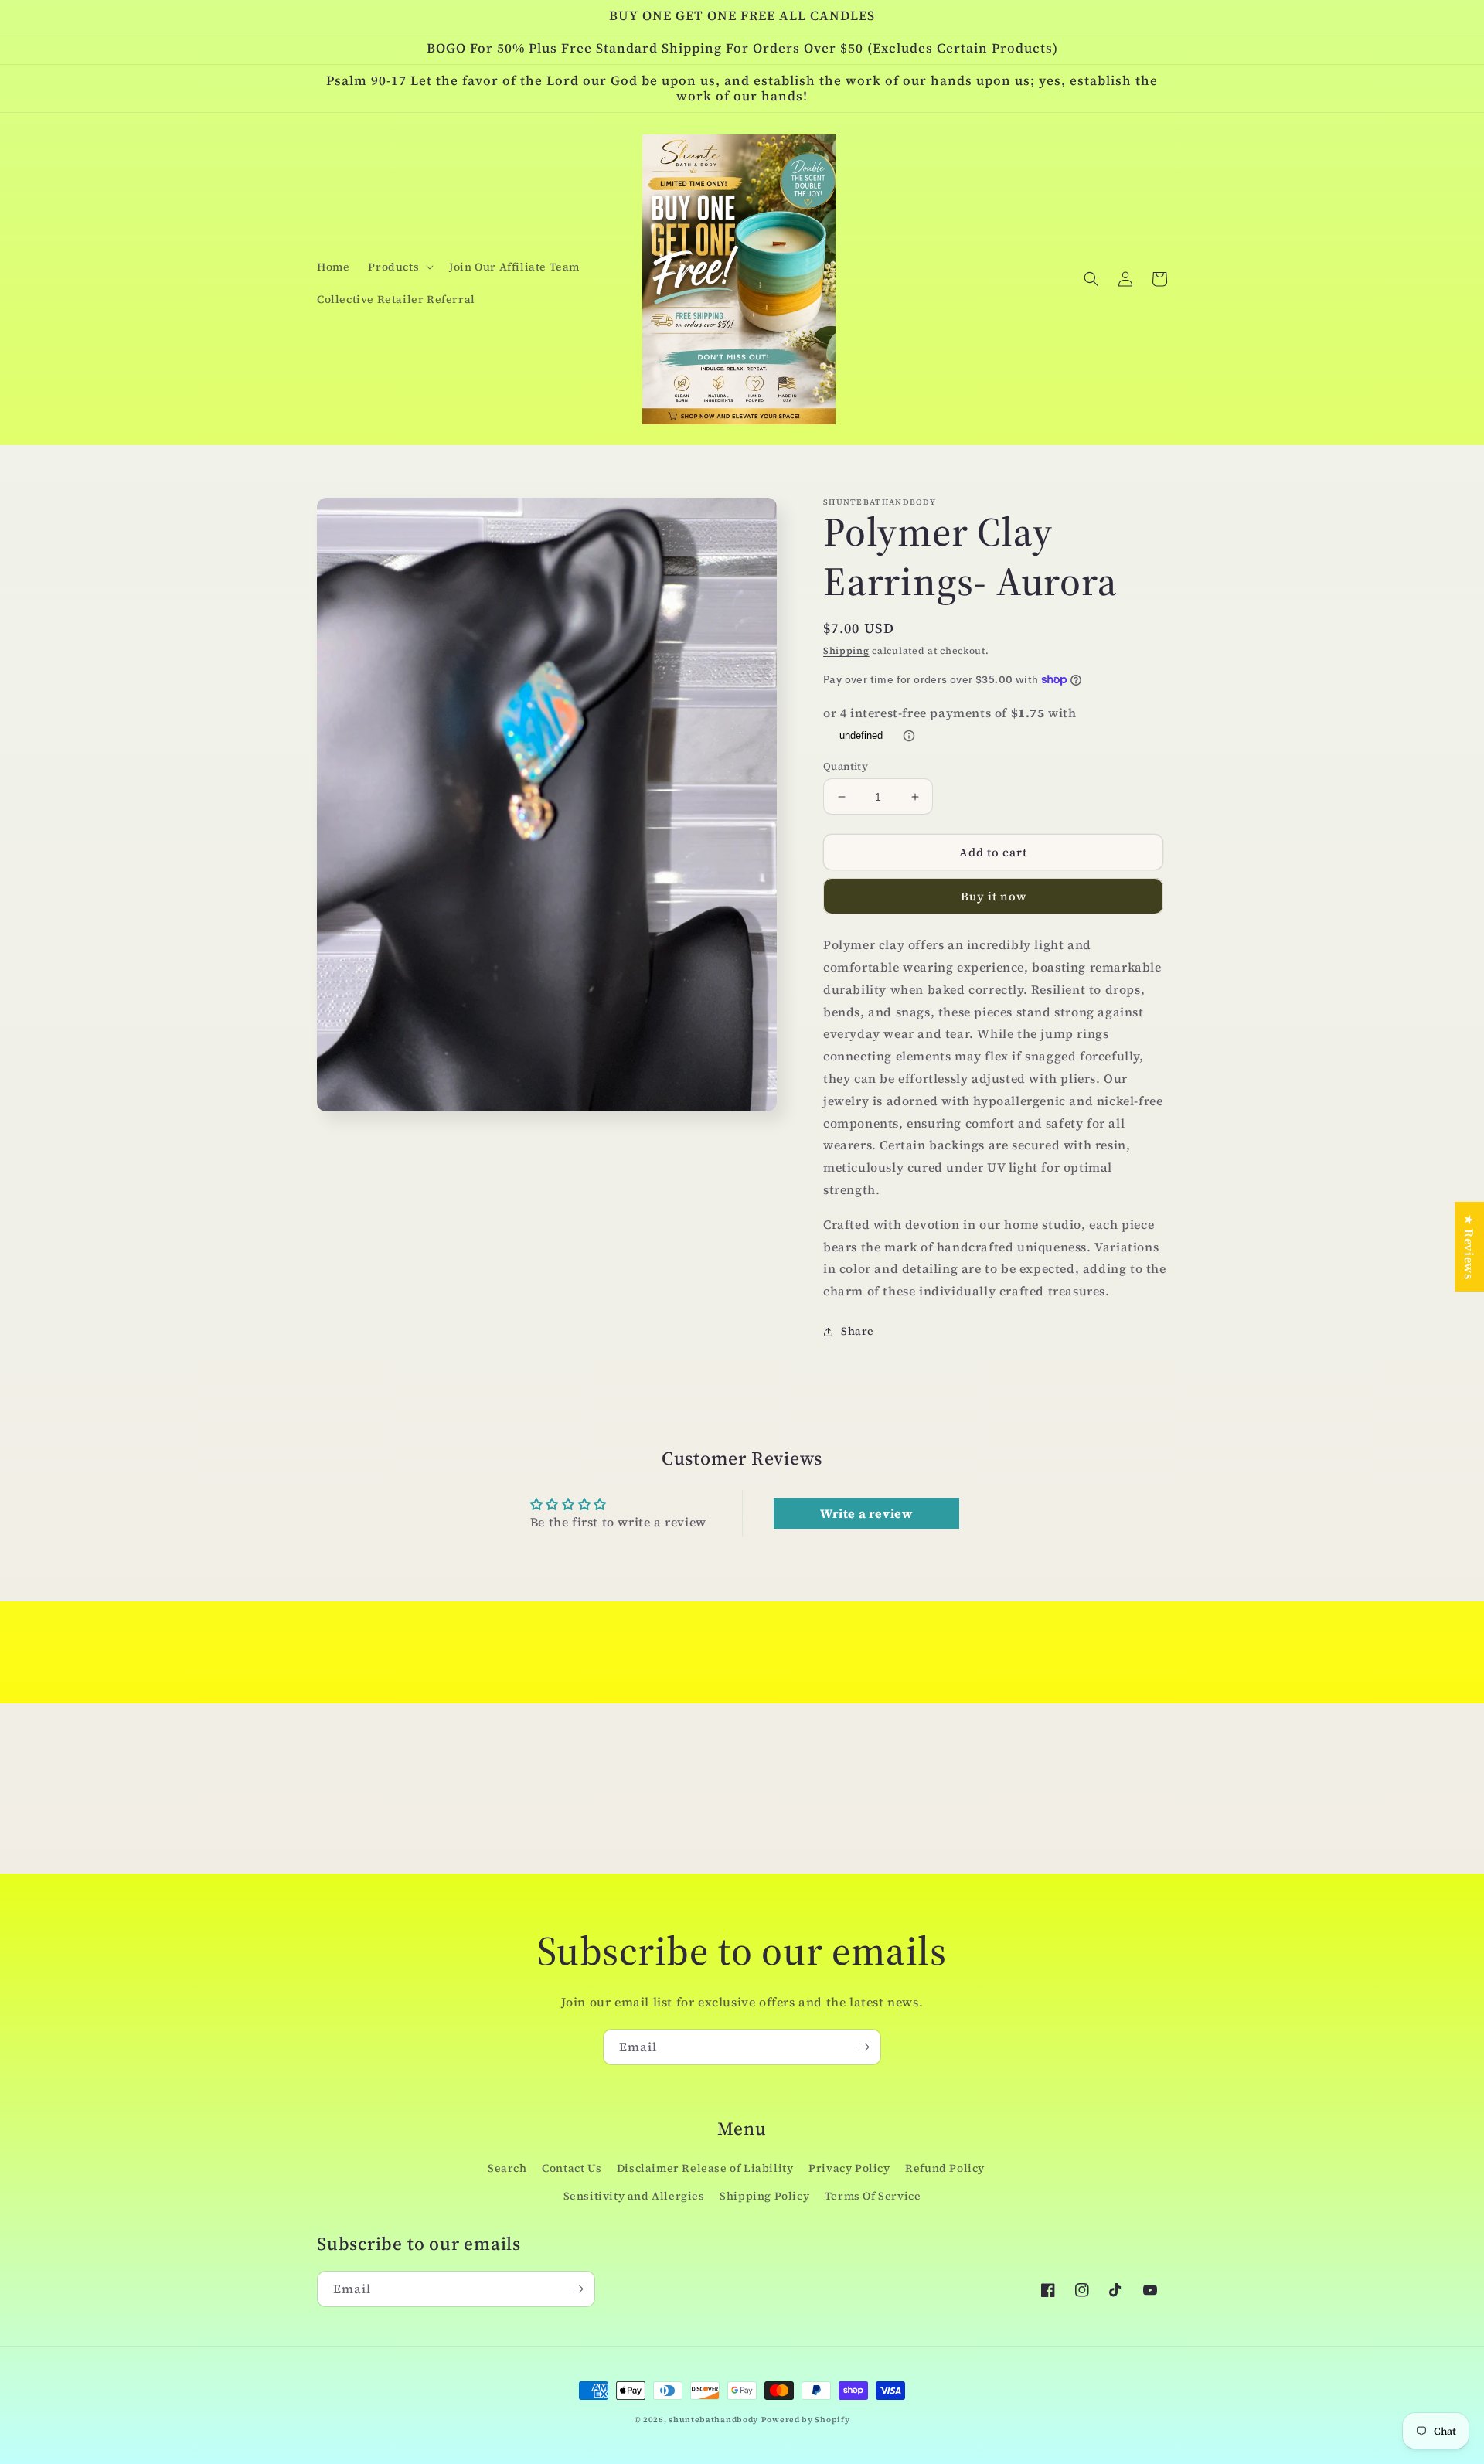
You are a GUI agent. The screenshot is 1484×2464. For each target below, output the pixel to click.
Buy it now (994, 896)
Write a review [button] (866, 1513)
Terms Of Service (873, 2196)
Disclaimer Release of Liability (705, 2168)
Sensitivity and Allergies (634, 2196)
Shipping (846, 651)
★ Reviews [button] (1469, 1247)
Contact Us (572, 2168)
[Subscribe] (863, 2047)
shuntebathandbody (713, 2420)
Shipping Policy (764, 2196)
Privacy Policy (849, 2168)
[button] (399, 267)
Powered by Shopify (806, 2420)
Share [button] (858, 1331)
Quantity (846, 766)
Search (507, 2168)
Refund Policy (945, 2168)
